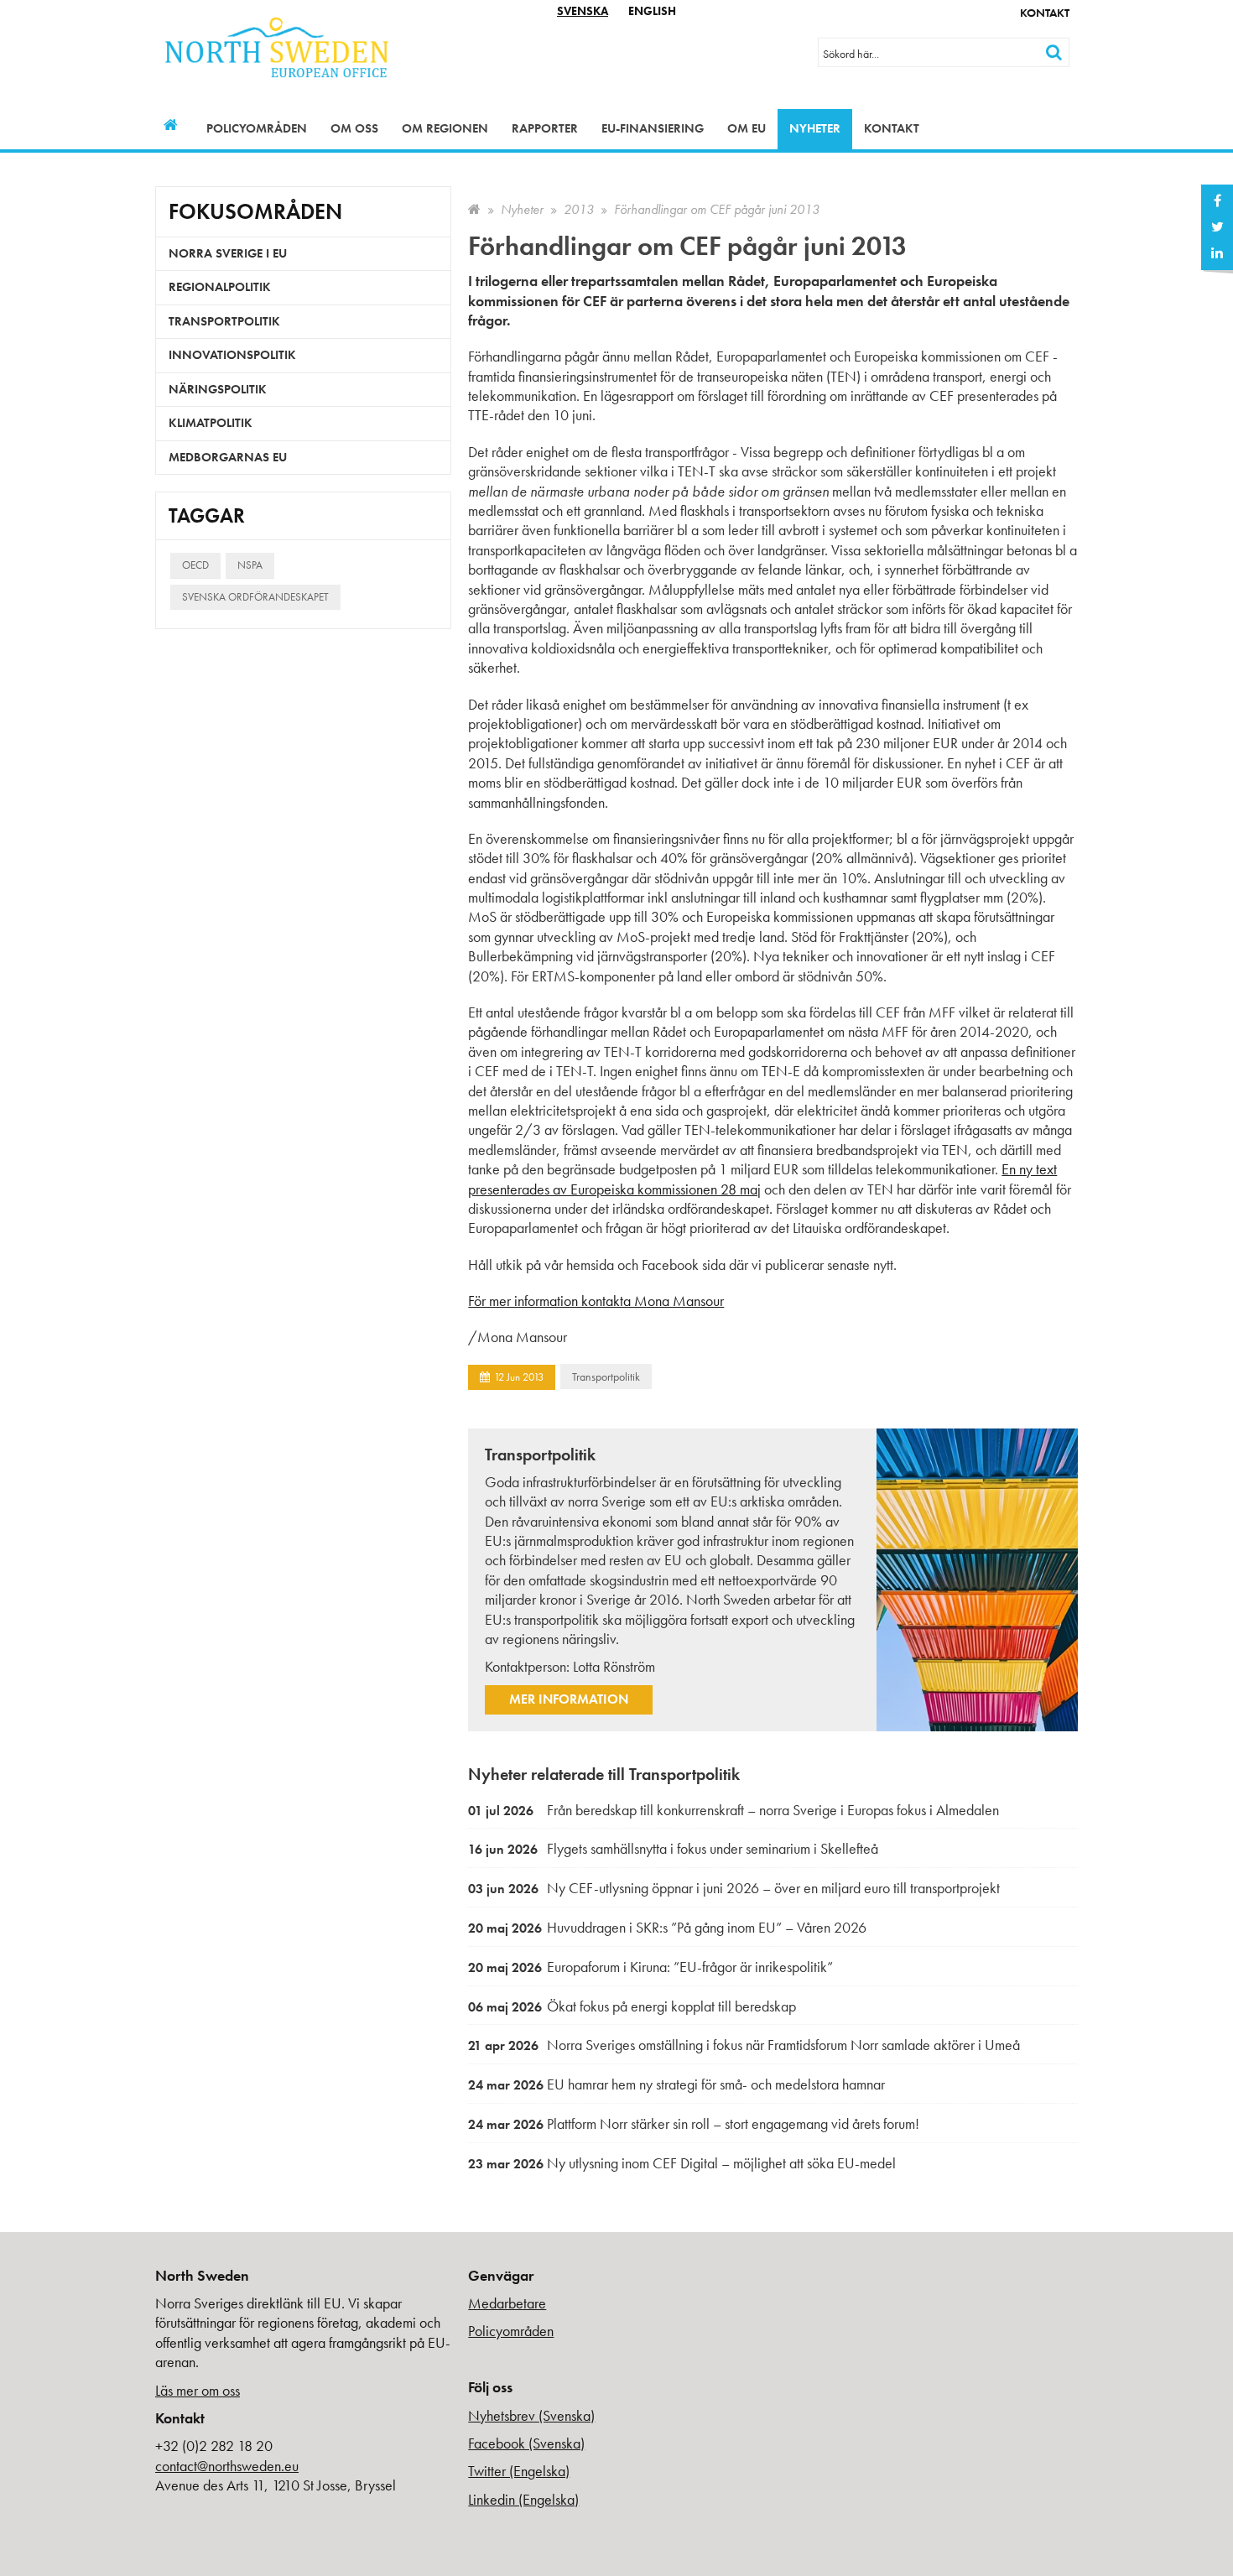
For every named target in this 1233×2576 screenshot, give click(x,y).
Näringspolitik (218, 389)
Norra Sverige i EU (228, 253)
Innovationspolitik (232, 355)
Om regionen (445, 128)
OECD (195, 565)
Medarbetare (507, 2303)
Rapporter (545, 128)
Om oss (354, 128)
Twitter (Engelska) (519, 2471)
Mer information (569, 1699)
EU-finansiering (653, 128)
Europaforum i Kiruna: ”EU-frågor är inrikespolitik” (650, 1967)
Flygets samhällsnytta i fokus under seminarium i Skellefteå (673, 1848)
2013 (579, 209)
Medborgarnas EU (228, 457)
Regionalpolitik (220, 287)
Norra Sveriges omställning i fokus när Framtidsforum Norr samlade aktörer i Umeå (744, 2045)
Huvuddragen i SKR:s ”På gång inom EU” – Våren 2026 (667, 1927)
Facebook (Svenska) (526, 2443)
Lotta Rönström (614, 1666)
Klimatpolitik (211, 423)
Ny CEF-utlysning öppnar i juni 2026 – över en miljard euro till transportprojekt (734, 1888)
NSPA (250, 565)
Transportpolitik (606, 1376)
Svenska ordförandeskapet (255, 597)
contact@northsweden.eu (227, 2466)
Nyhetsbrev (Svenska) (531, 2415)
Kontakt (1045, 13)
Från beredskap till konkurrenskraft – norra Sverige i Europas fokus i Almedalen (734, 1810)
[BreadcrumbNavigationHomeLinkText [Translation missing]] (474, 209)
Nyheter (815, 128)
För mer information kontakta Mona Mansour (596, 1301)
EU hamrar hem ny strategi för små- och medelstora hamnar (676, 2084)
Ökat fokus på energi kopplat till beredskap (632, 2006)
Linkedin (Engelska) (523, 2499)
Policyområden (257, 128)
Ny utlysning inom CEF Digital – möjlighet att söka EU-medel (682, 2163)
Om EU (747, 128)
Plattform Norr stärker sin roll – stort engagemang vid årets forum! (694, 2123)
